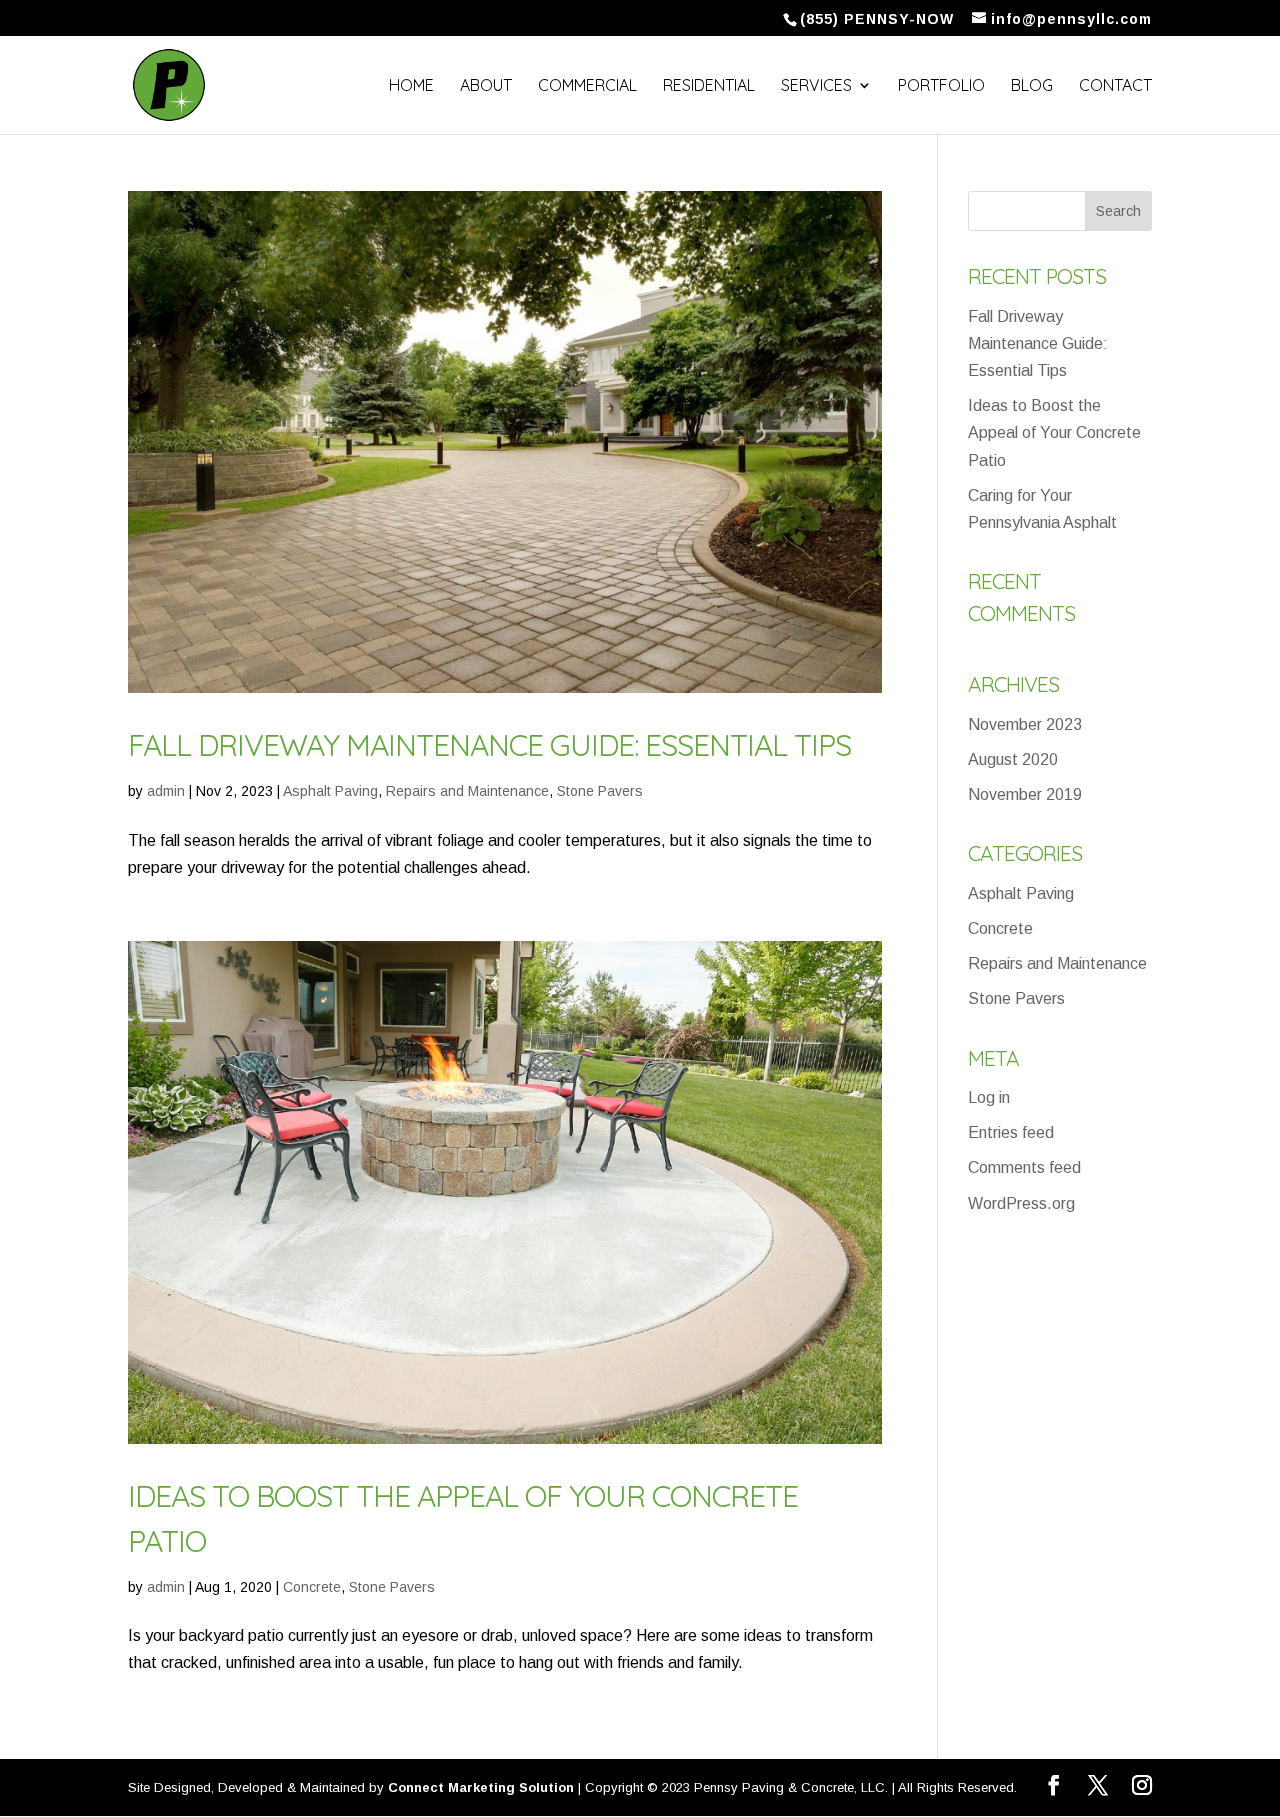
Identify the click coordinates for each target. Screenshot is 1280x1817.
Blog (1032, 86)
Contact (1115, 86)
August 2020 (1013, 759)
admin (166, 791)
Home (411, 86)
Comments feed (1024, 1167)
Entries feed (1011, 1132)
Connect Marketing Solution (481, 1787)
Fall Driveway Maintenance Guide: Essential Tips (489, 745)
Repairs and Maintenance (467, 791)
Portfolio (941, 86)
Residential (709, 86)
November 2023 (1025, 724)
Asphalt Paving (330, 791)
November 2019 (1025, 794)
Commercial (587, 86)
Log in (989, 1097)
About (486, 86)
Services (816, 86)
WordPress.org (1021, 1203)
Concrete (312, 1587)
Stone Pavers (600, 791)
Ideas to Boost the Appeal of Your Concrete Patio (1054, 432)
